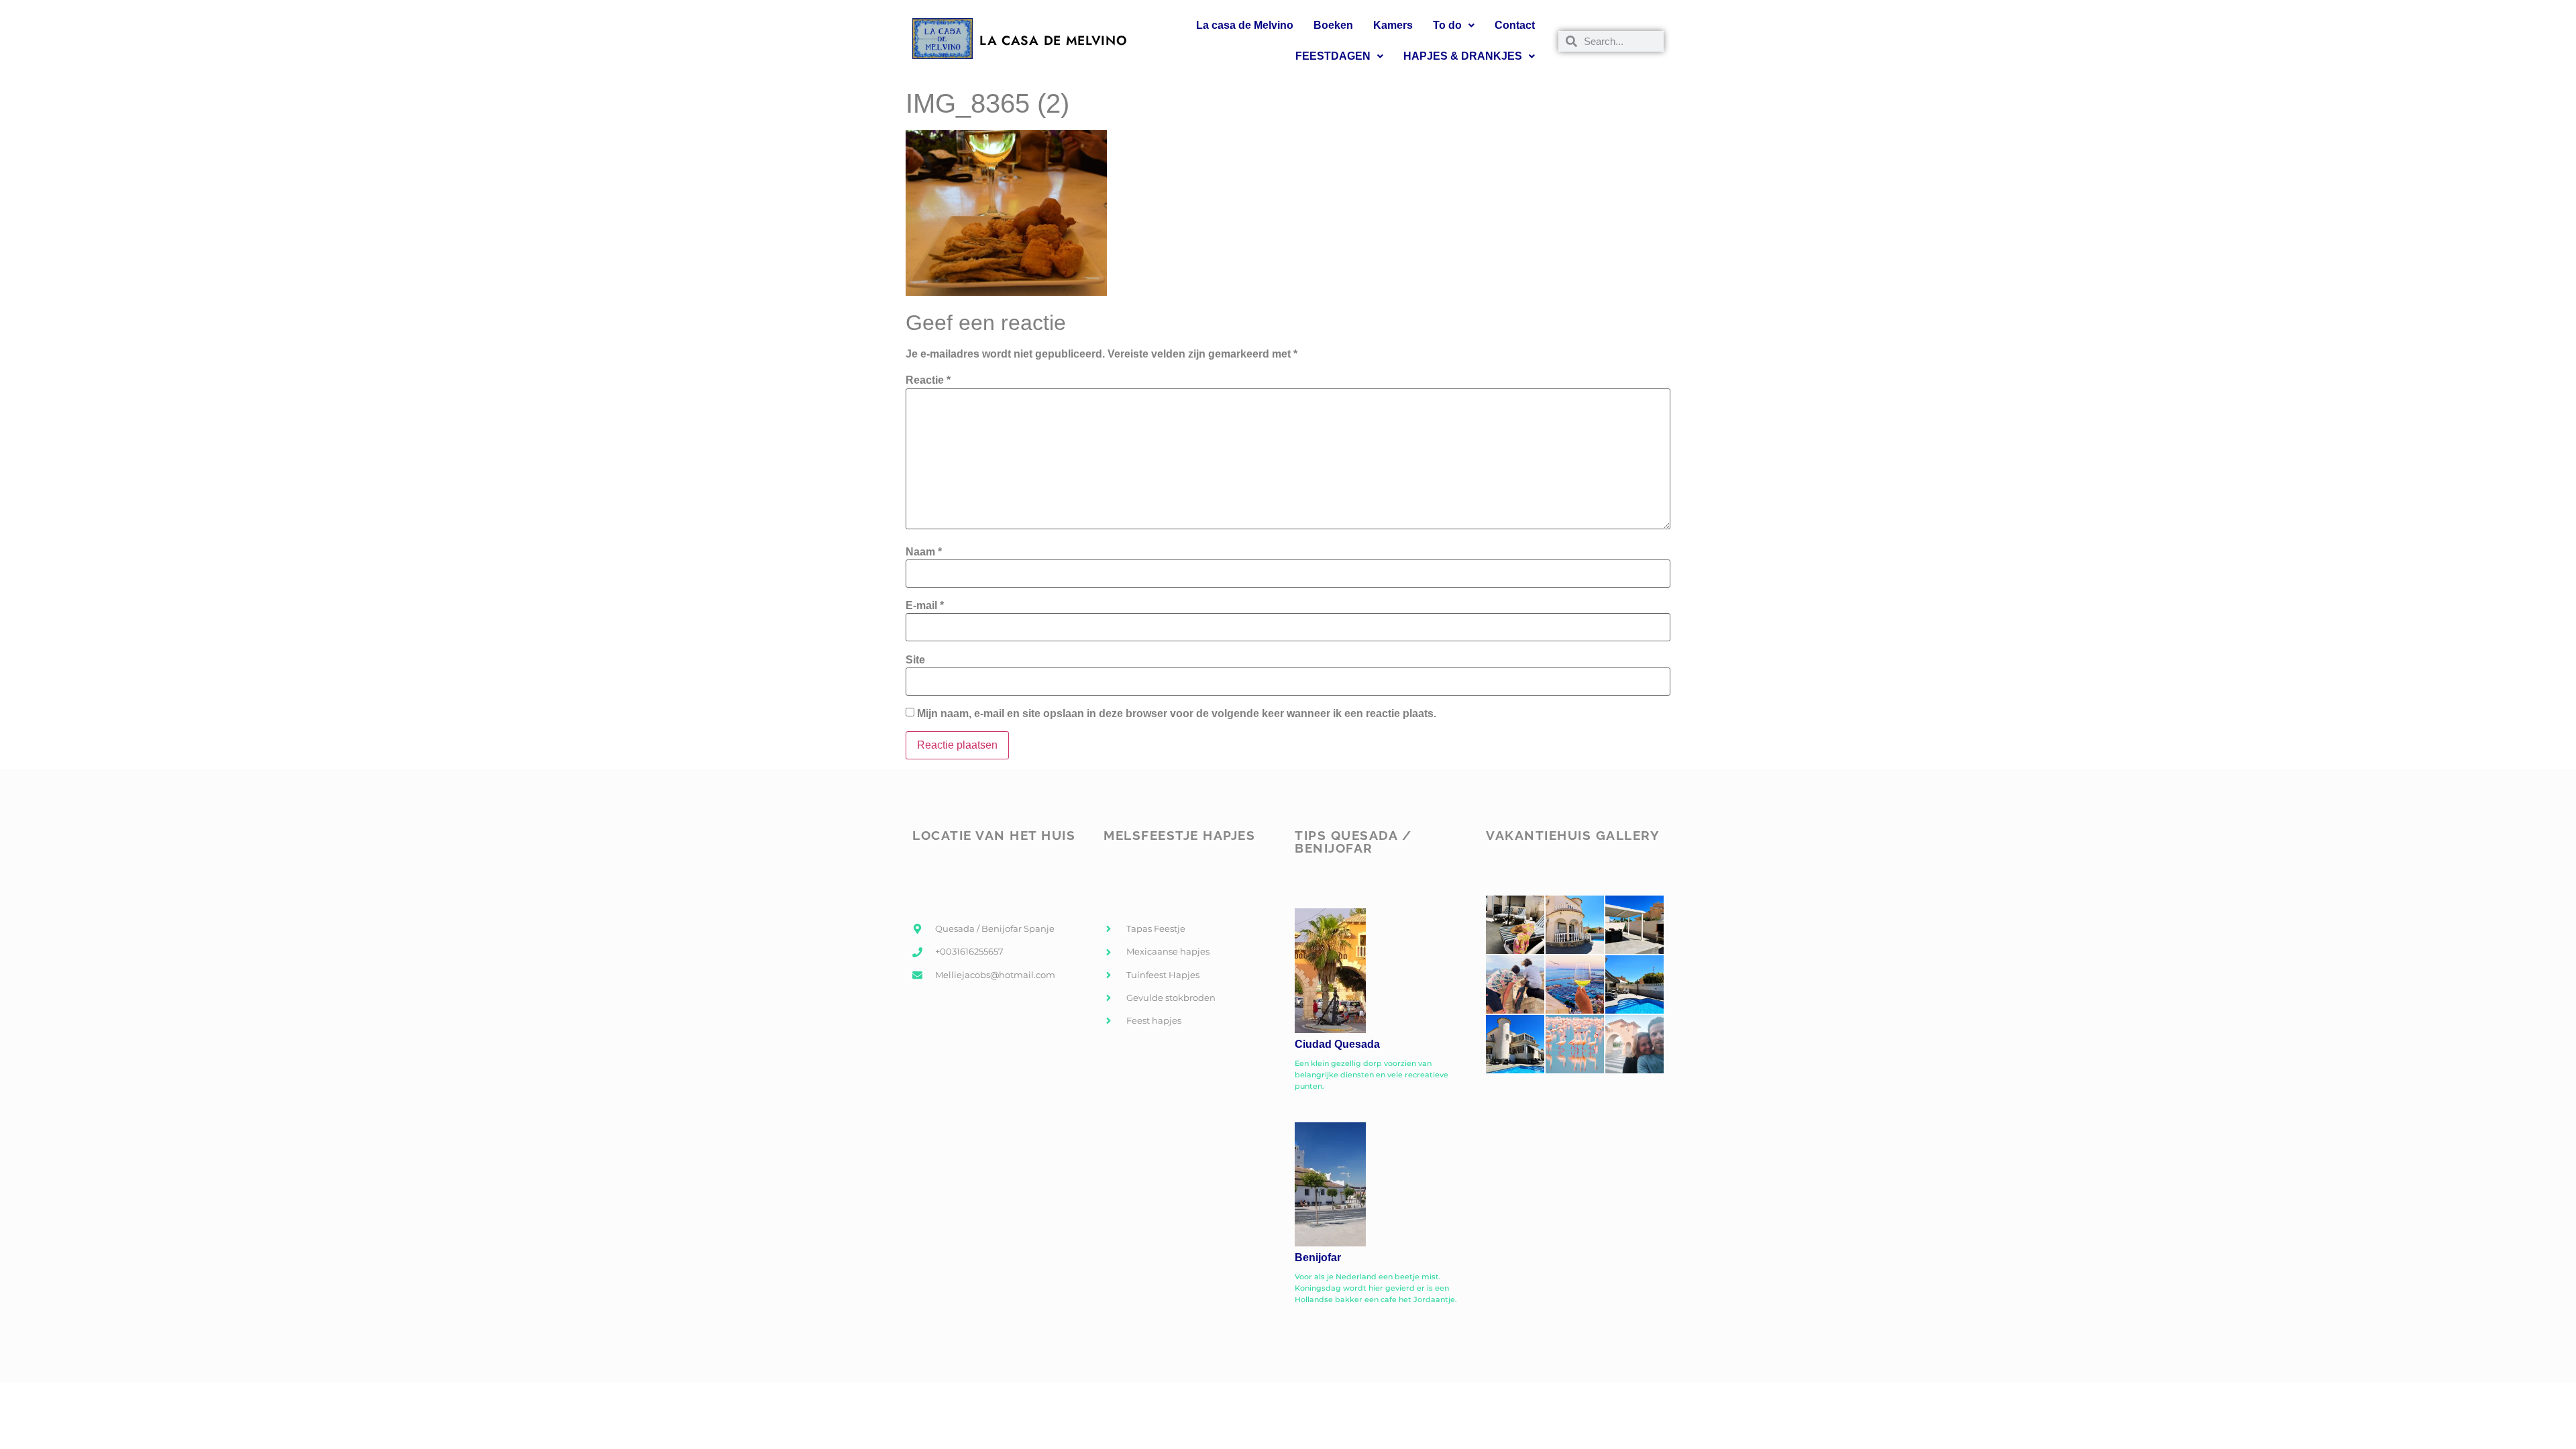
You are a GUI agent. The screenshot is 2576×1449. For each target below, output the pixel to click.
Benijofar (1318, 1257)
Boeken (1333, 25)
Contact (1515, 25)
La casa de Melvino (1245, 25)
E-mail (925, 606)
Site (915, 660)
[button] (1454, 25)
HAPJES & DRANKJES (1463, 56)
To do (1447, 25)
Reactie (928, 380)
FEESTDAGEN (1333, 56)
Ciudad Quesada (1337, 1044)
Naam (924, 552)
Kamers (1393, 25)
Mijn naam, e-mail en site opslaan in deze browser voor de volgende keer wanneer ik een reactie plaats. (1177, 714)
